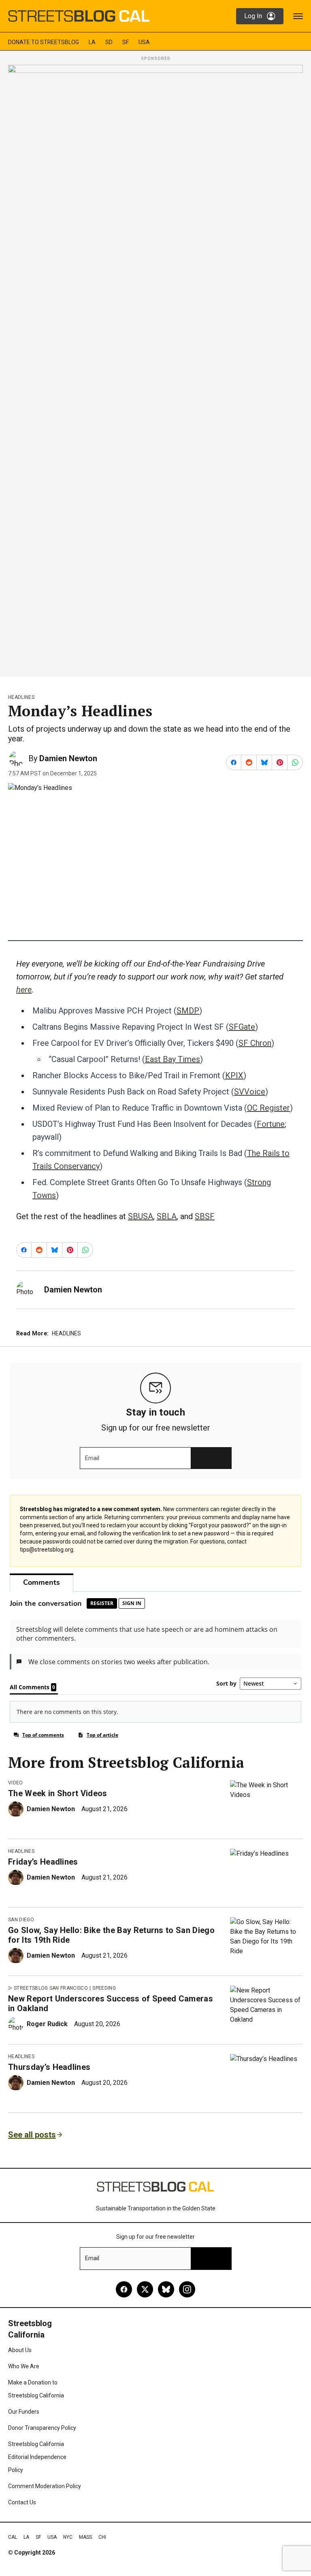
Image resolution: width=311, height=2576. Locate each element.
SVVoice (250, 1092)
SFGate (242, 1027)
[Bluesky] (166, 2289)
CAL (13, 2537)
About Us (20, 2350)
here (24, 990)
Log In (253, 16)
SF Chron (255, 1043)
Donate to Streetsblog (44, 42)
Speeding (104, 1988)
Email (92, 1458)
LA (92, 42)
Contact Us (22, 2502)
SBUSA (141, 1216)
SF (126, 42)
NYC (68, 2537)
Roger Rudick (47, 2024)
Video (16, 1783)
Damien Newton (68, 758)
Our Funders (24, 2412)
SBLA (167, 1216)
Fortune (271, 1124)
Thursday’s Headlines (49, 2067)
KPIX (234, 1075)
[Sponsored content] (155, 368)
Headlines (21, 697)
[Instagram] (187, 2289)
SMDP (188, 1011)
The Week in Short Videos (58, 1793)
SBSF (205, 1216)
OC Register (268, 1108)
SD (109, 42)
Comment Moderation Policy (45, 2486)
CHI (102, 2537)
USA (144, 42)
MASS (85, 2537)
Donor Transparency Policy (42, 2428)
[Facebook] (124, 2289)
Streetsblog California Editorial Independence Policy (37, 2457)
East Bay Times (173, 1059)
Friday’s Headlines (43, 1862)
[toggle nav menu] (298, 16)
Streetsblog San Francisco (51, 1988)
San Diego (21, 1920)
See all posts (32, 2135)
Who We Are (24, 2366)
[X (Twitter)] (145, 2289)
